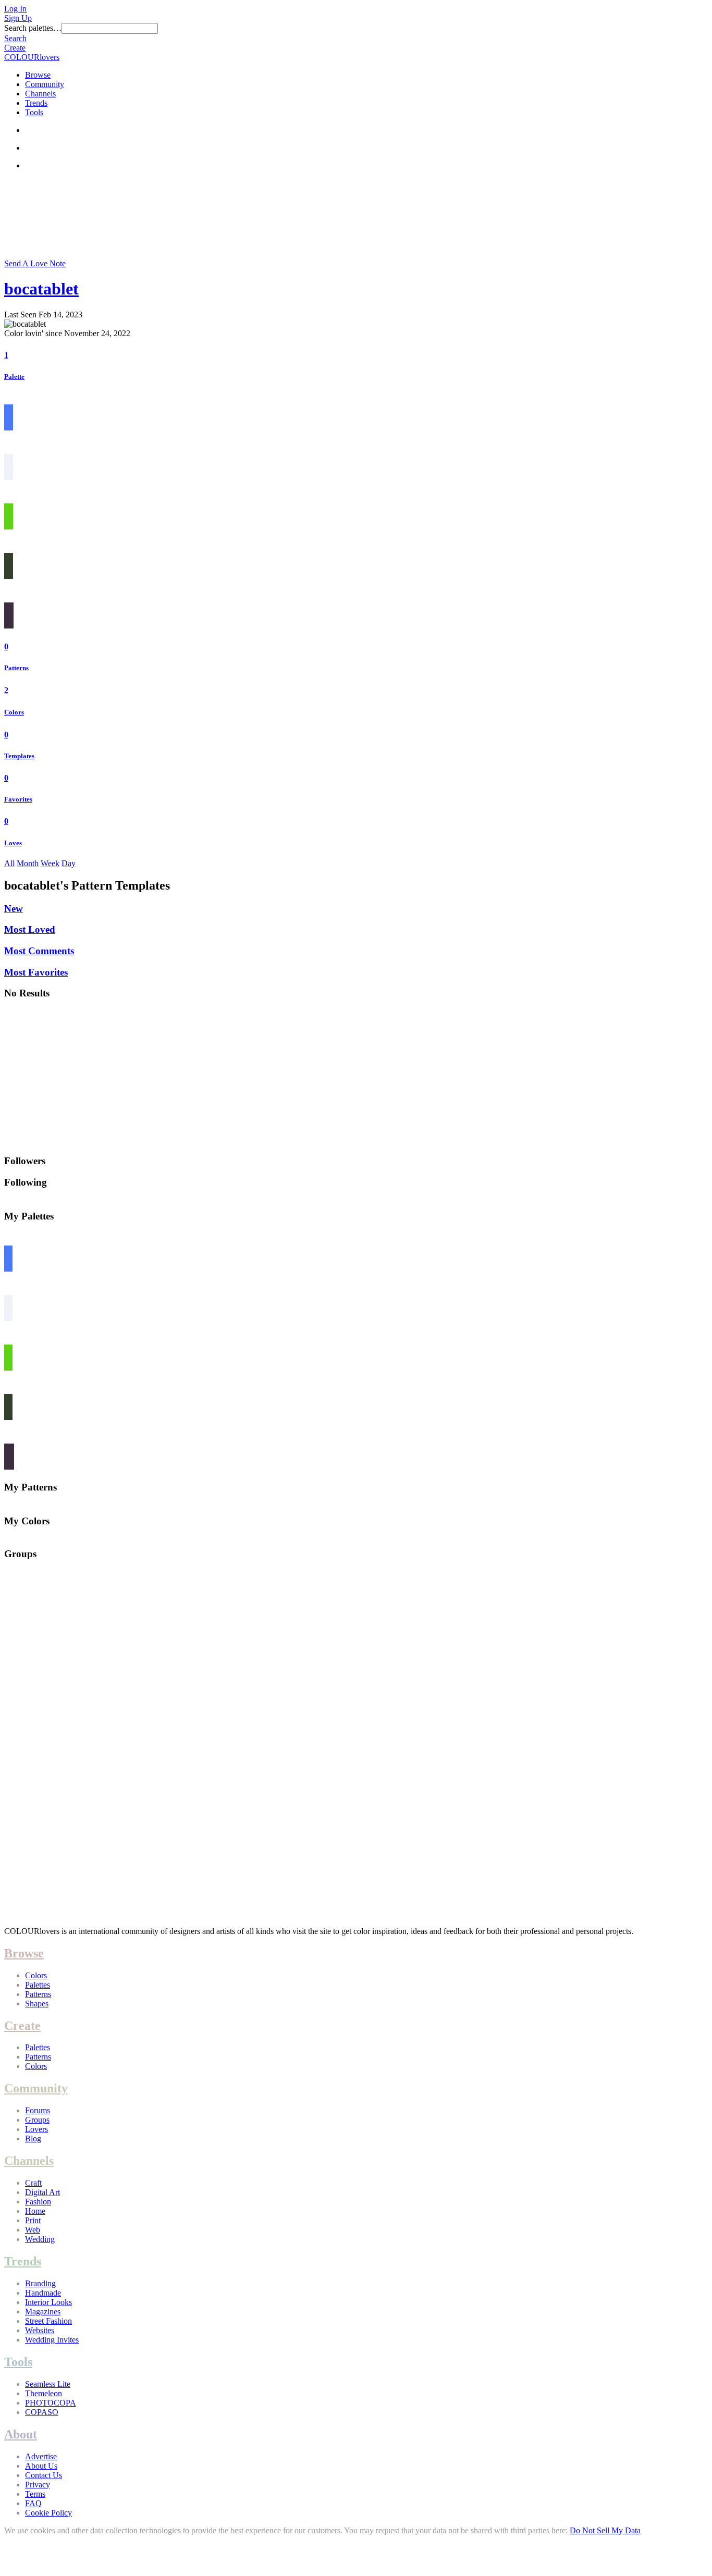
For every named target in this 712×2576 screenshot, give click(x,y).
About (21, 2434)
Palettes (38, 1985)
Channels (40, 94)
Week (50, 863)
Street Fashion (48, 2321)
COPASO (42, 2412)
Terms (35, 2494)
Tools (34, 112)
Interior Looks (48, 2302)
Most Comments (39, 951)
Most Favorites (36, 972)
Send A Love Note (35, 263)
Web (33, 2230)
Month (28, 863)
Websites (40, 2330)
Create (15, 48)
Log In (15, 9)
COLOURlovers (32, 57)
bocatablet (41, 289)
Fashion (38, 2202)
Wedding (40, 2239)
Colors (14, 712)
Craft (33, 2183)
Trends (36, 103)
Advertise (41, 2456)
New (14, 909)
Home (35, 2211)
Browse (38, 75)
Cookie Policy (48, 2513)
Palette (14, 377)
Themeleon (44, 2393)
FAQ (33, 2503)
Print (33, 2220)
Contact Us (44, 2475)
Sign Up (18, 18)
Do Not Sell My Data (605, 2530)
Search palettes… (33, 28)
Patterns (16, 668)
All (9, 863)
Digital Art (42, 2192)
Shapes (37, 2004)
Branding (40, 2283)
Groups (37, 2120)
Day (69, 863)
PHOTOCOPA (51, 2403)
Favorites (18, 799)
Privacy (38, 2485)
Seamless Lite (48, 2384)
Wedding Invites (52, 2340)
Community (45, 84)
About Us (41, 2466)
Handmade (43, 2293)
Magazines (43, 2312)
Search (15, 38)
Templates (19, 756)
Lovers (36, 2129)
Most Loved (30, 929)
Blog (33, 2139)
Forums (38, 2110)
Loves (13, 843)
